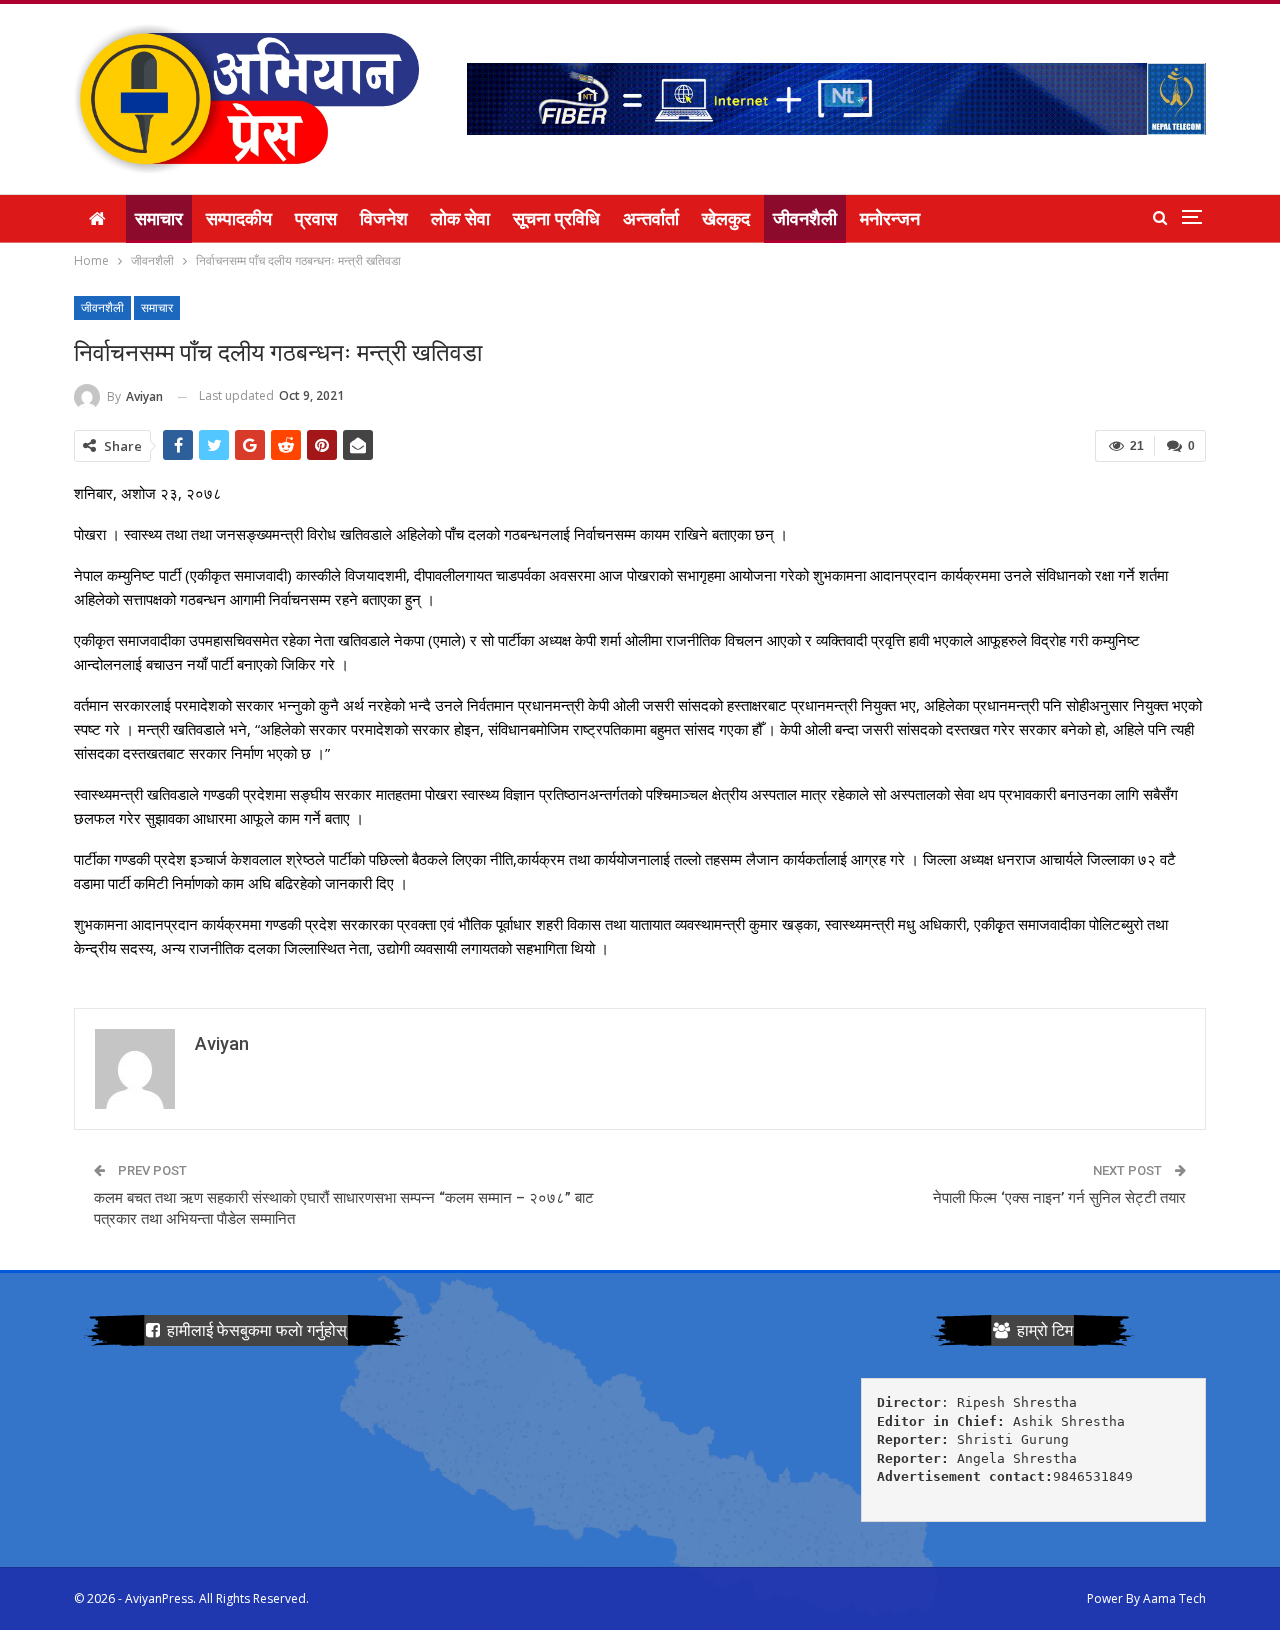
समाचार (159, 219)
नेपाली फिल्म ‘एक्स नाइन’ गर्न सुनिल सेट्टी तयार (1059, 1198)
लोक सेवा (460, 219)
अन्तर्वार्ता (651, 219)
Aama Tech (1174, 1598)
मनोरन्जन (890, 219)
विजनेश (384, 219)
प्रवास (316, 219)
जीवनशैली (805, 219)
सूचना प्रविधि (556, 219)
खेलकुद (726, 219)
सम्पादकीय (239, 219)
